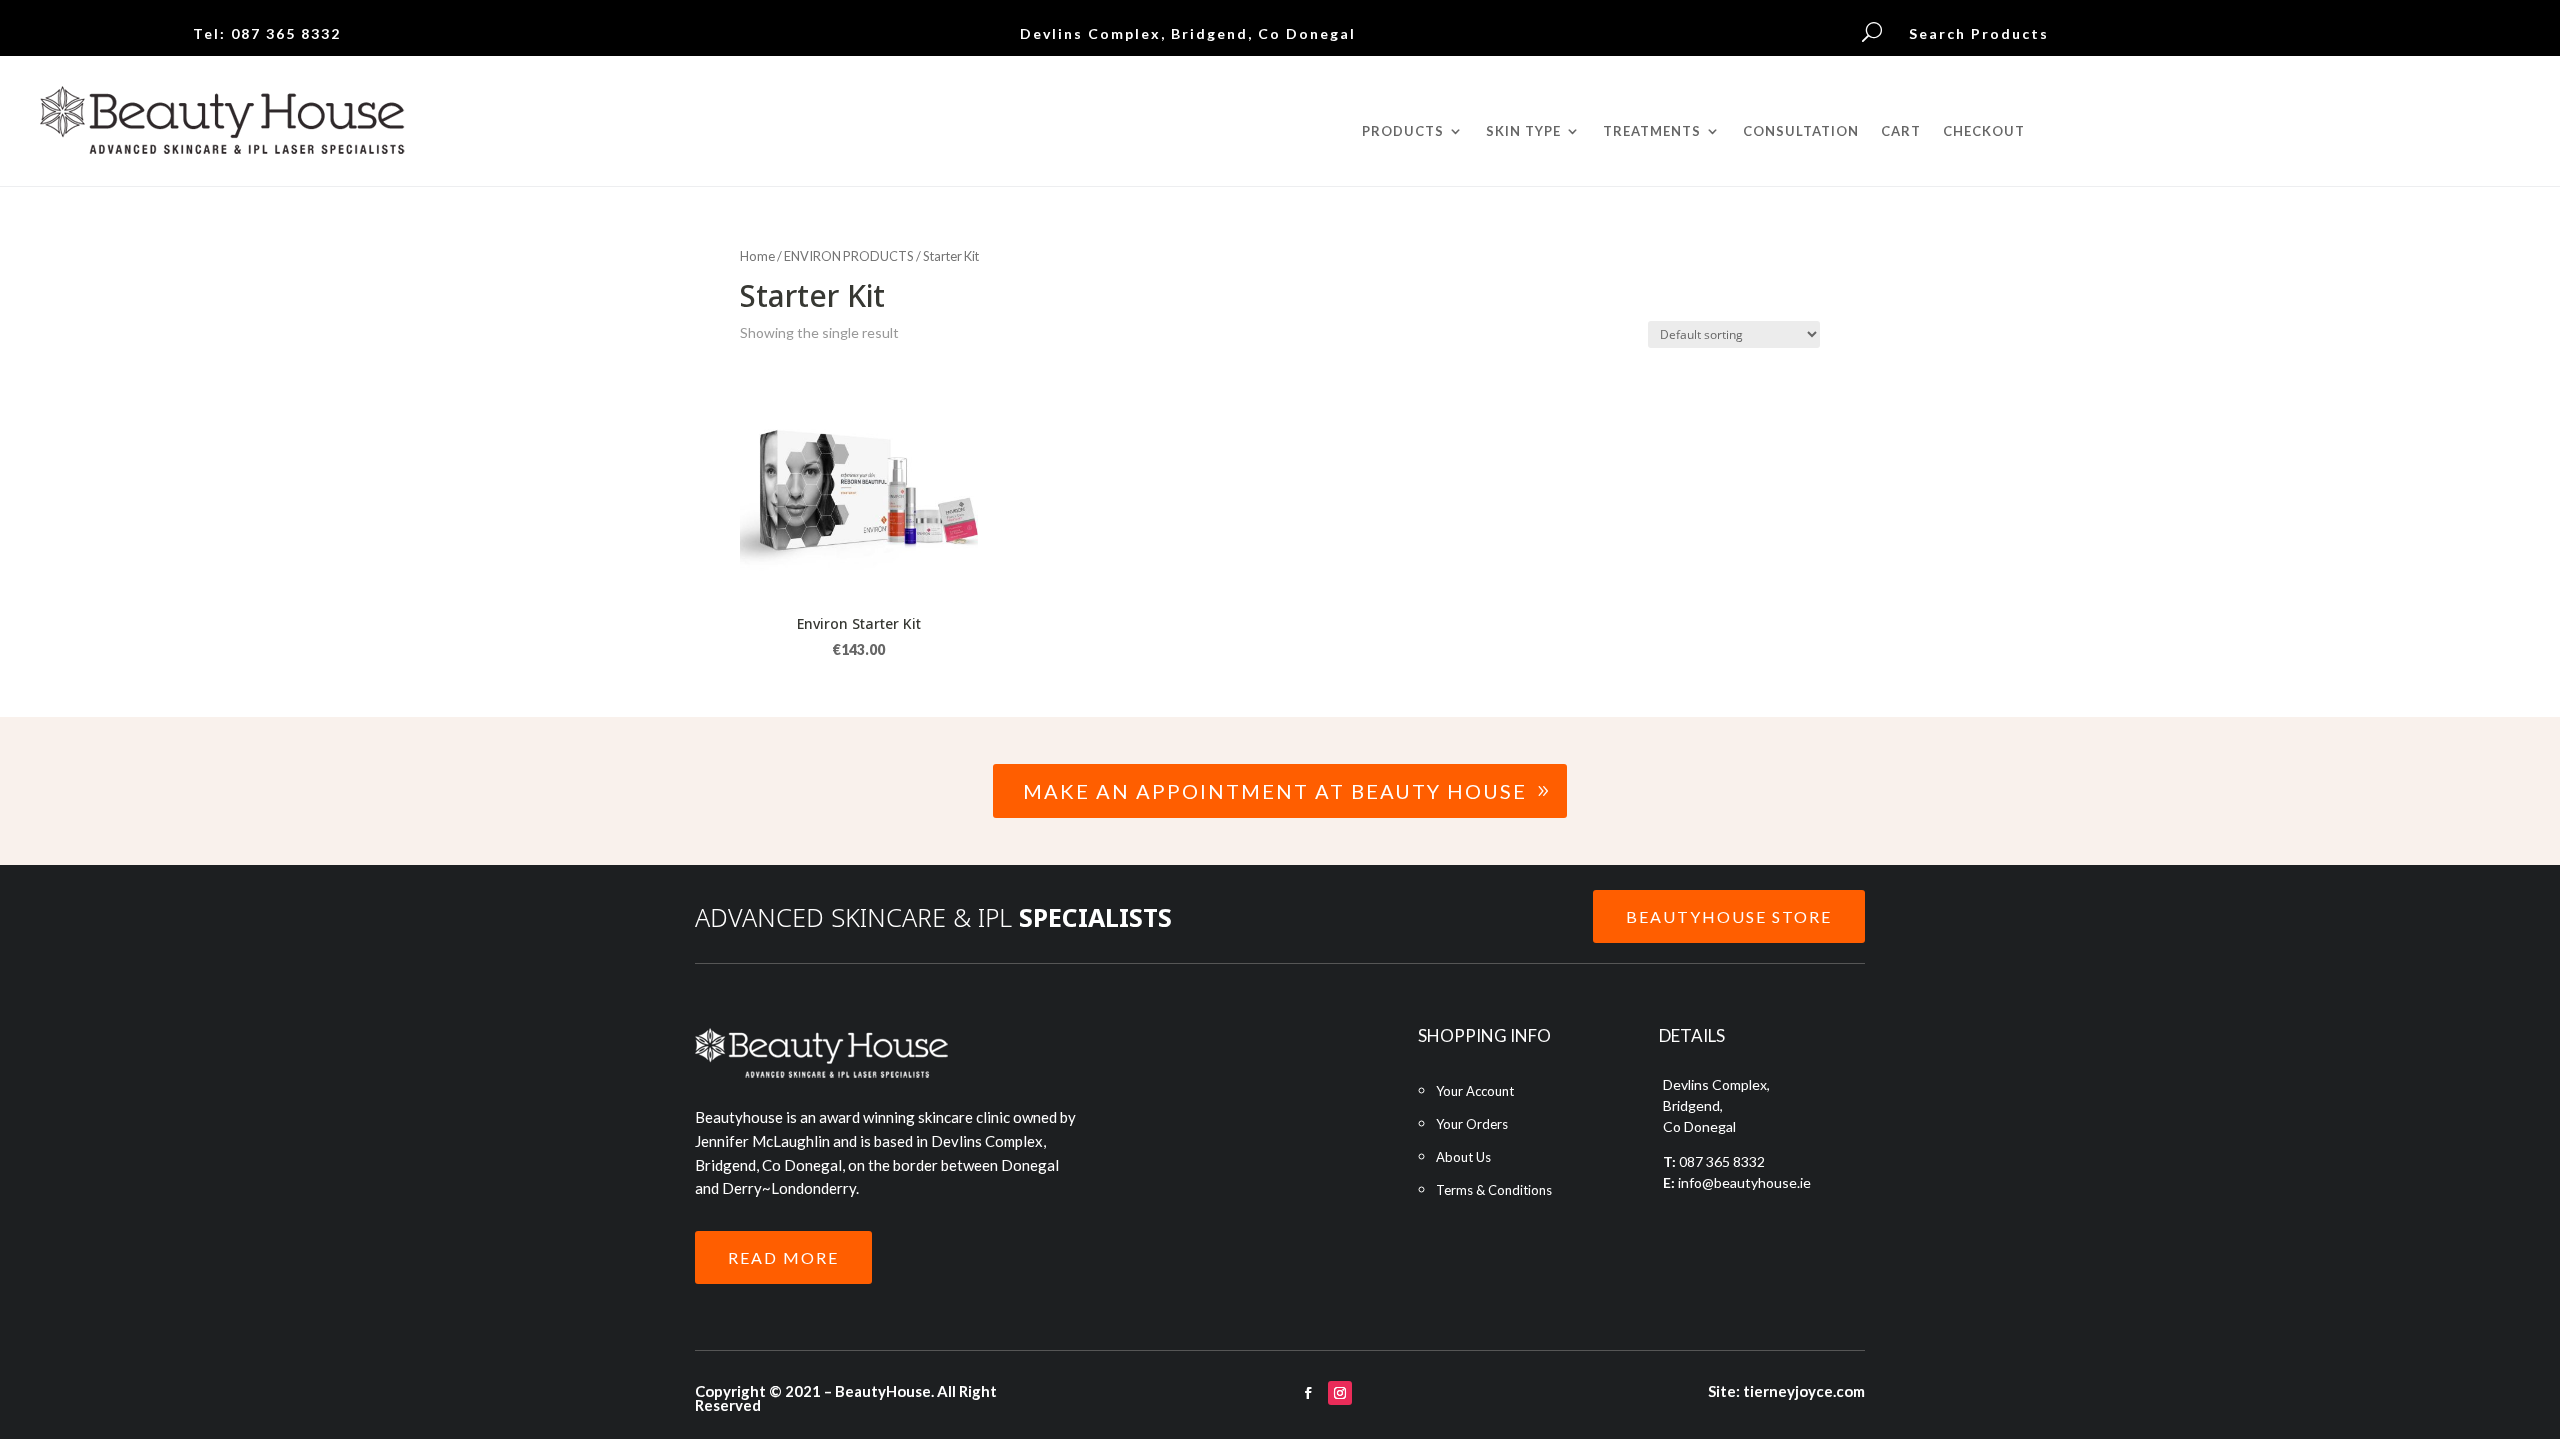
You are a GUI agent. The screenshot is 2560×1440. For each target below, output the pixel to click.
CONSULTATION (1801, 131)
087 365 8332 (286, 33)
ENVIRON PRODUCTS (849, 256)
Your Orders (1472, 1124)
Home (757, 256)
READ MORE (783, 1257)
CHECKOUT (1984, 131)
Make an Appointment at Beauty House (1275, 791)
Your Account (1475, 1091)
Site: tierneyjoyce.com (1786, 1391)
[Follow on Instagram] (1340, 1393)
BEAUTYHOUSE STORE (1729, 916)
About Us (1463, 1157)
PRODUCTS (1403, 131)
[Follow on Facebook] (1308, 1393)
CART (1901, 131)
